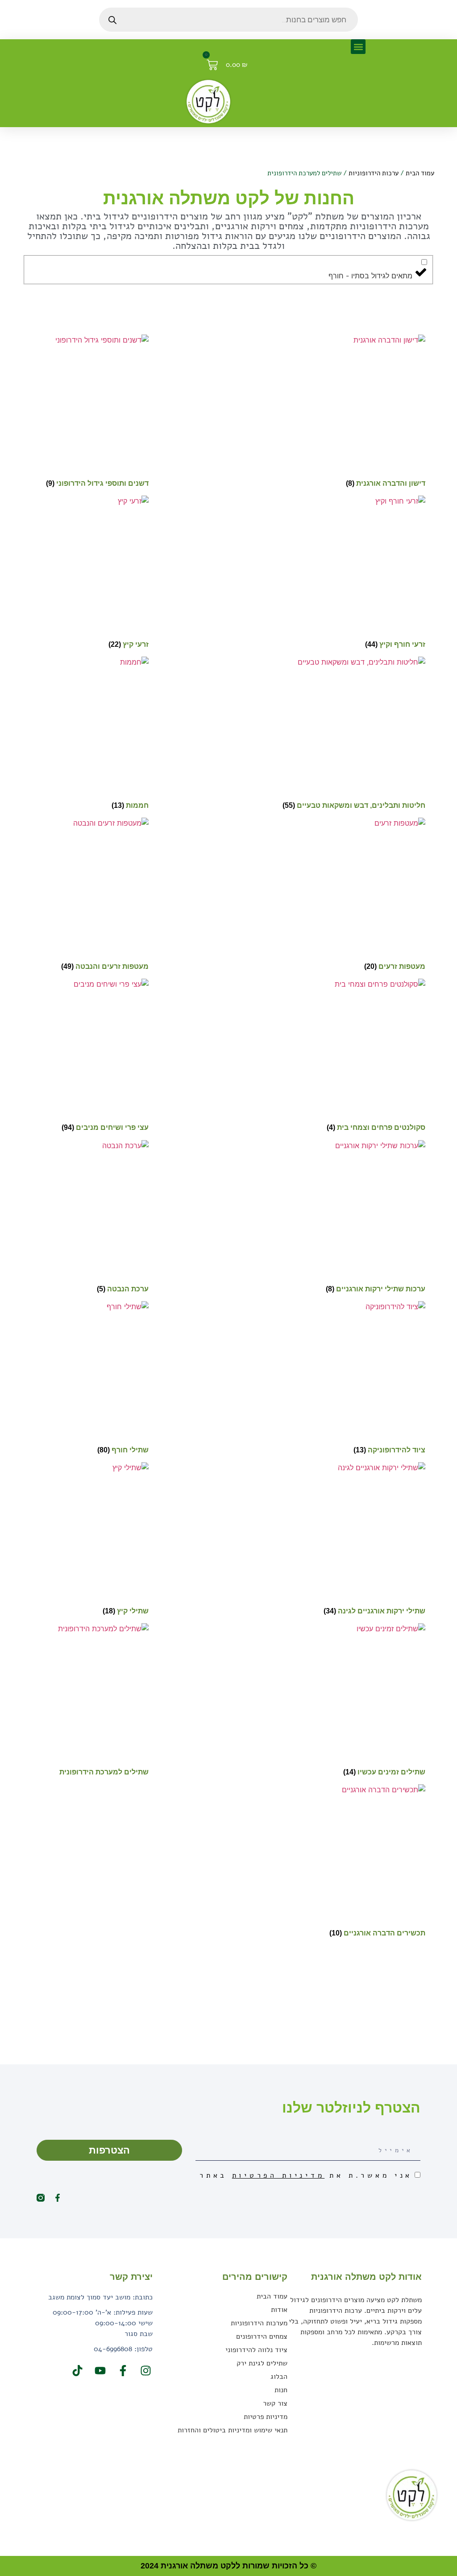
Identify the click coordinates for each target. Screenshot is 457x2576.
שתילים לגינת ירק (262, 2363)
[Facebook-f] (58, 2198)
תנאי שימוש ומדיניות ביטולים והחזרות (233, 2430)
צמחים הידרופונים (262, 2336)
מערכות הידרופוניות (259, 2323)
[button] (358, 47)
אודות (279, 2310)
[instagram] (145, 2371)
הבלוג (279, 2377)
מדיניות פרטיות (266, 2417)
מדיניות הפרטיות (278, 2175)
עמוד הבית (420, 173)
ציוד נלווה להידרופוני (256, 2350)
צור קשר (275, 2403)
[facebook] (122, 2371)
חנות (281, 2390)
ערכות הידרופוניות (374, 173)
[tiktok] (76, 2371)
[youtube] (99, 2371)
